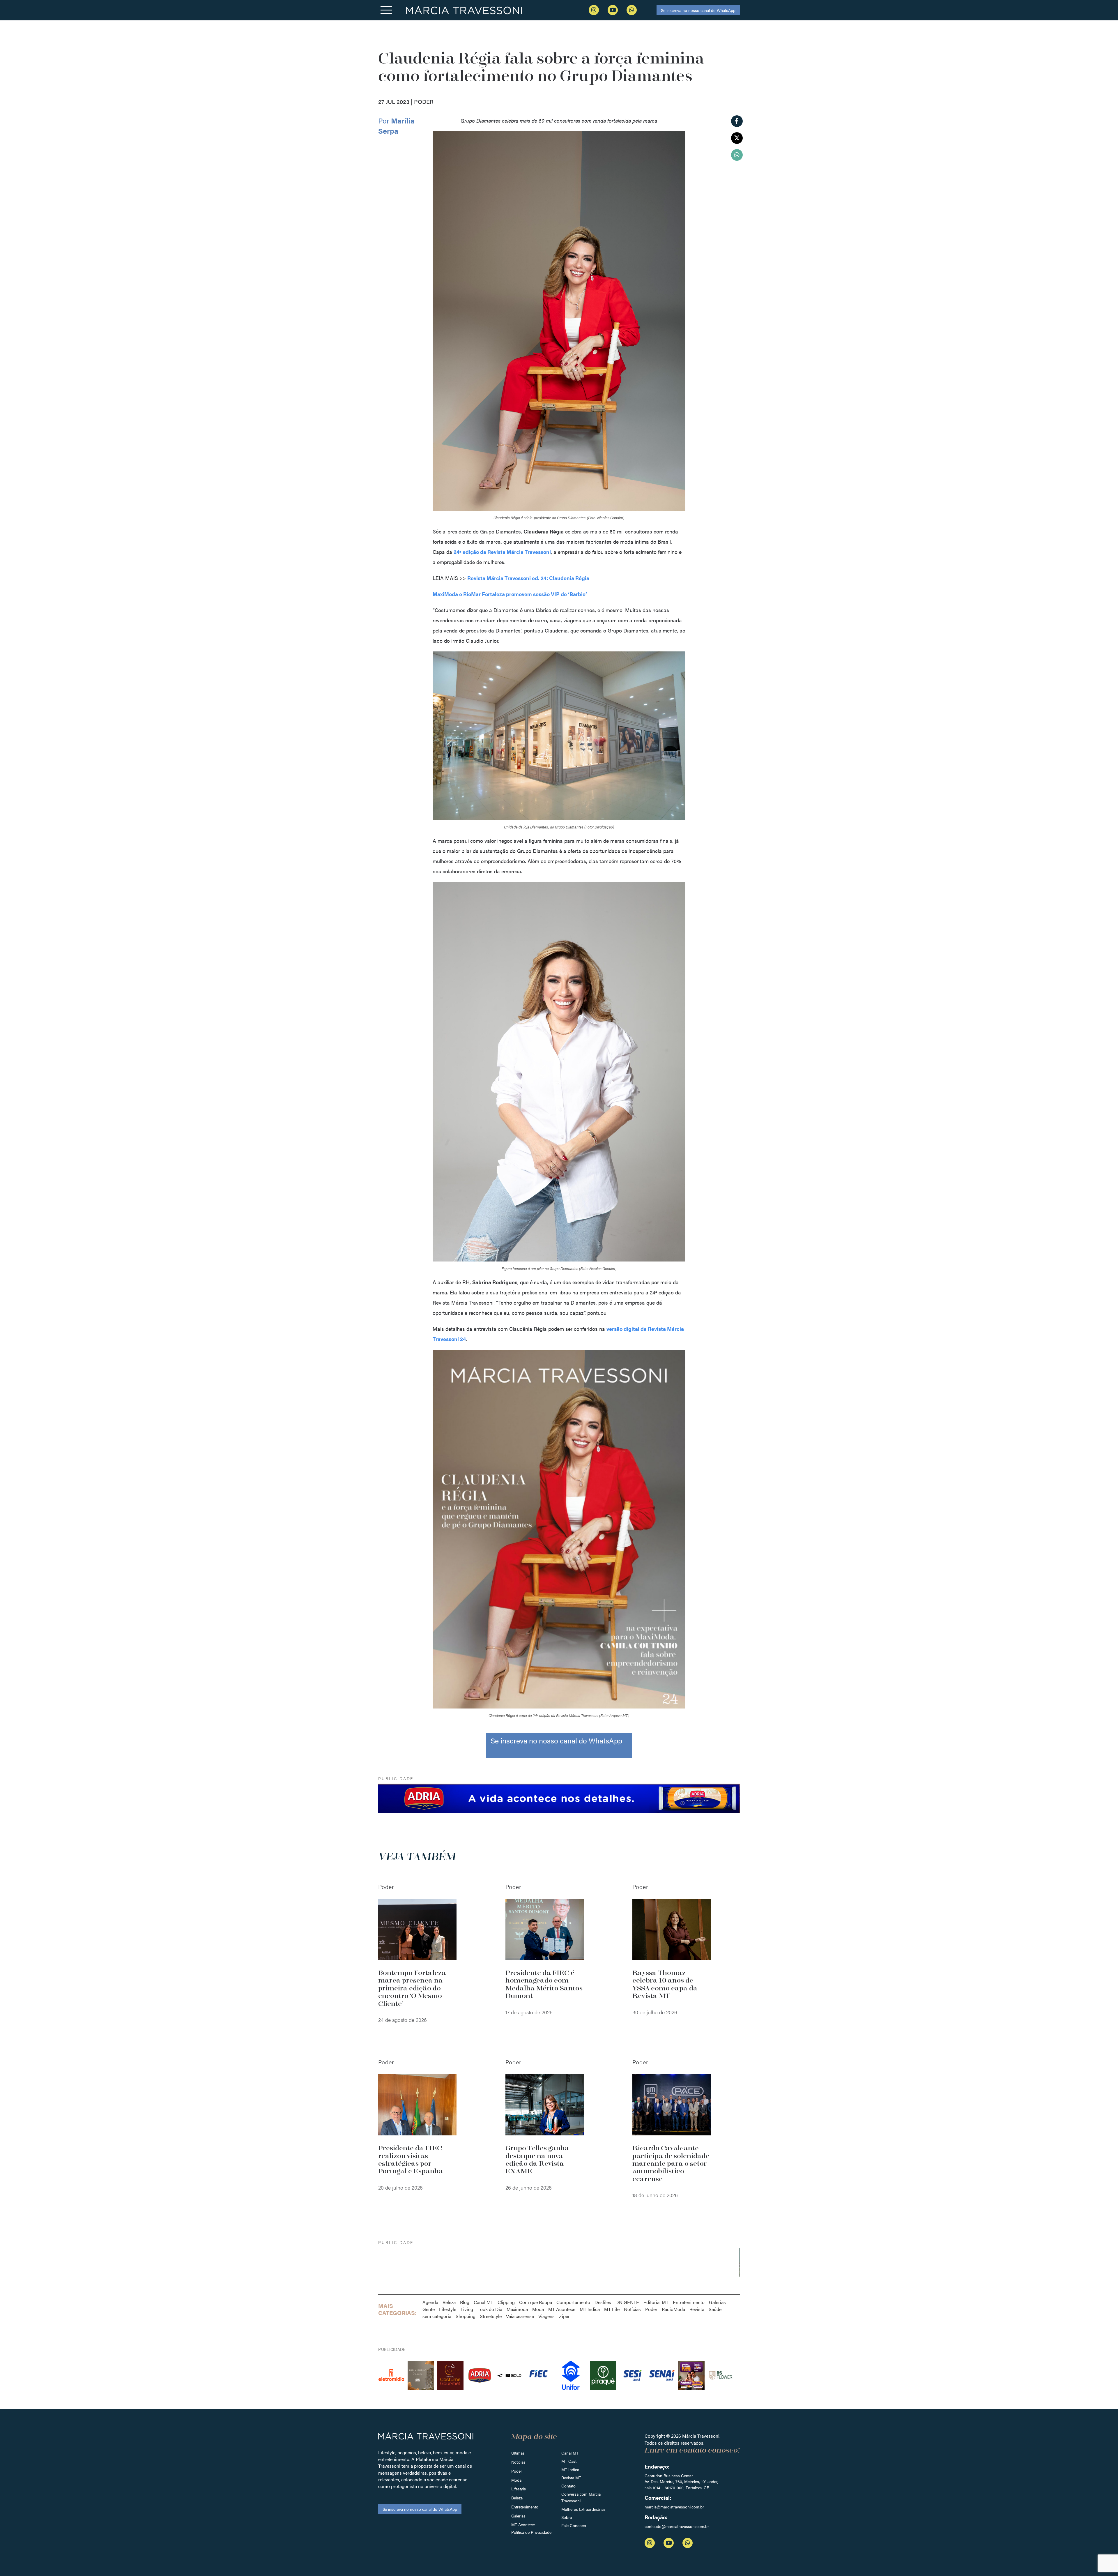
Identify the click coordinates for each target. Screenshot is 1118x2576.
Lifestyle (448, 2309)
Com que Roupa (536, 2302)
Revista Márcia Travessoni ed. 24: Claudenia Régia (528, 578)
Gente (429, 2309)
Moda (538, 2309)
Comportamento (573, 2302)
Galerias (717, 2302)
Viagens (546, 2316)
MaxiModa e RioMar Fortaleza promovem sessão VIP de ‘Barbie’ (510, 594)
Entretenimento (689, 2302)
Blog (465, 2302)
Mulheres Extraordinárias (583, 2509)
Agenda (430, 2302)
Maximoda (517, 2309)
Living (467, 2309)
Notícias (632, 2309)
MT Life (612, 2309)
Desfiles (603, 2302)
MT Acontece (562, 2309)
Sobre (567, 2517)
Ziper (564, 2316)
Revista (697, 2309)
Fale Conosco (574, 2525)
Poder (651, 2309)
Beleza (449, 2302)
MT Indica (590, 2309)
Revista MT (571, 2478)
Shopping (466, 2316)
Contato (568, 2486)
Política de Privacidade (531, 2532)
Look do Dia (490, 2309)
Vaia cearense (520, 2316)
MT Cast (569, 2461)
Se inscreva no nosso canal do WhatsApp (698, 10)
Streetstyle (491, 2316)
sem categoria (437, 2316)
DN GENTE (627, 2302)
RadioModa (673, 2309)
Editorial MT (656, 2302)
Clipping (506, 2302)
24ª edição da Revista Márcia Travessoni (502, 552)
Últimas (518, 2453)
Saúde (715, 2309)
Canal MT (483, 2302)
